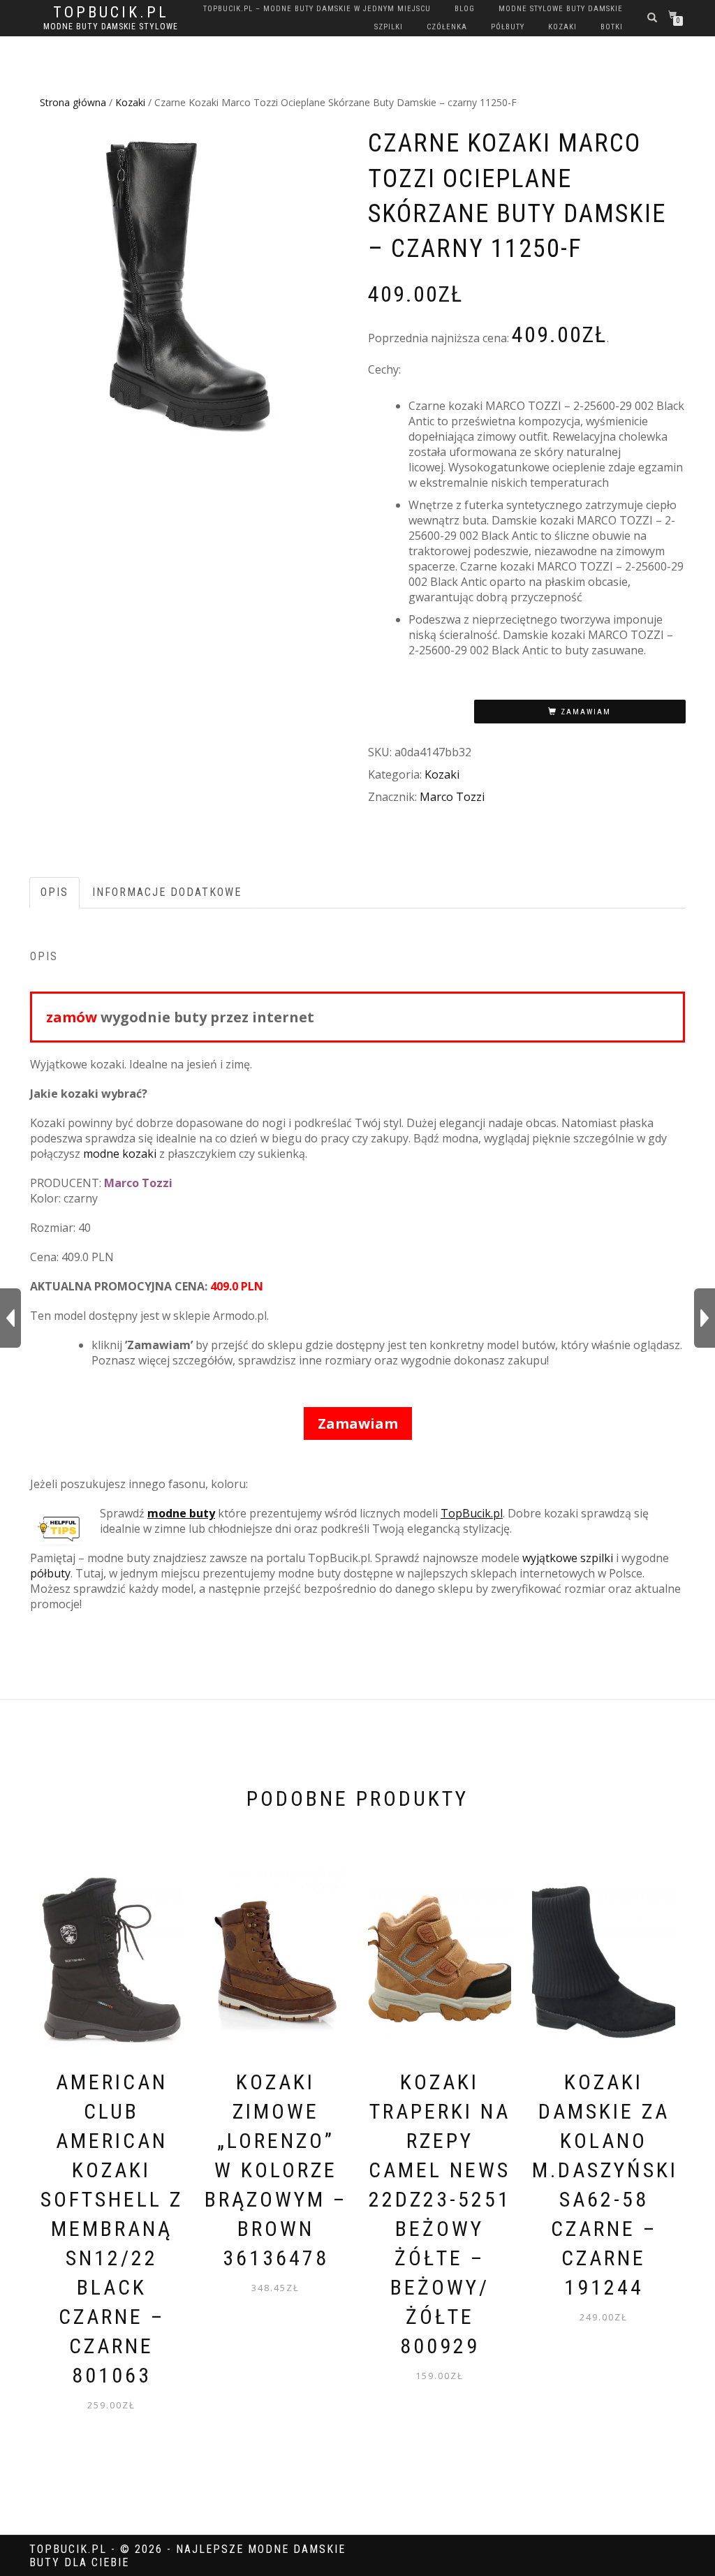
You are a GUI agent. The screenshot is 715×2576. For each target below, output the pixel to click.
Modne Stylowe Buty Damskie (561, 9)
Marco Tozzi (452, 797)
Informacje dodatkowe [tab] (167, 892)
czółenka (447, 27)
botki (612, 27)
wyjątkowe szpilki (568, 1558)
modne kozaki (120, 1154)
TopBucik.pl (111, 13)
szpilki (389, 27)
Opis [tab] (54, 892)
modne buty (181, 1513)
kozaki (562, 27)
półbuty (508, 27)
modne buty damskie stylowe (111, 27)
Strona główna (73, 102)
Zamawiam (586, 712)
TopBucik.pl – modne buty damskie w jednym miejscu (317, 9)
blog (465, 9)
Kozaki (130, 102)
